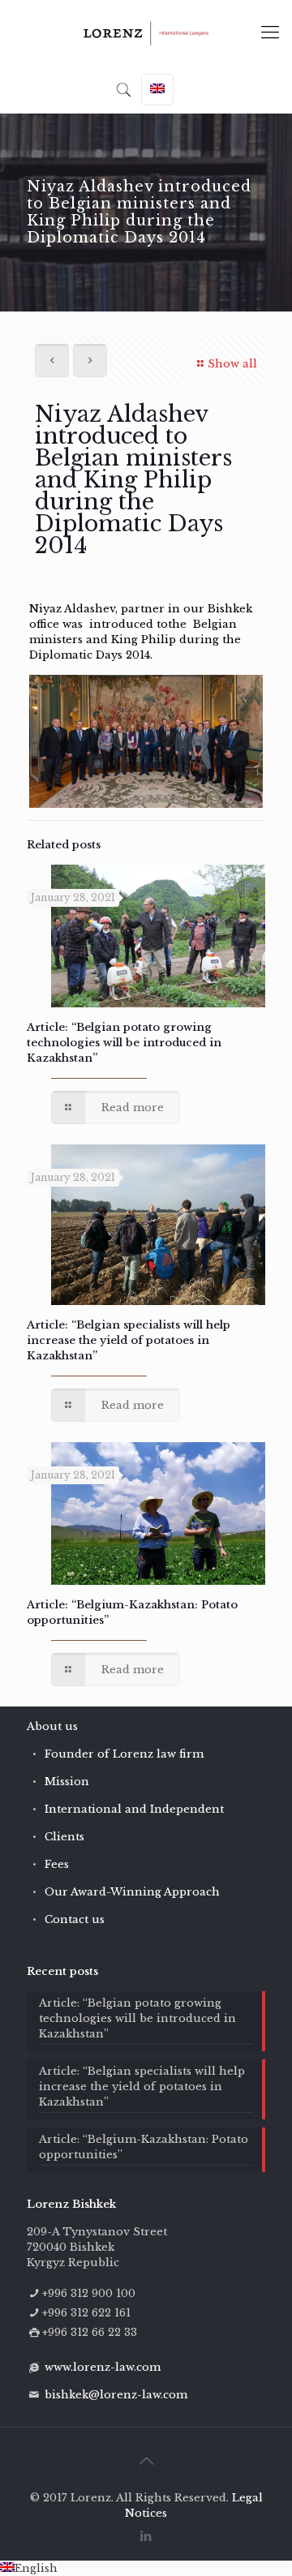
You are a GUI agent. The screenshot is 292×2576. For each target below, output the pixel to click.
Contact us (75, 1919)
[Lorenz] (146, 32)
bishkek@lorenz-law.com (116, 2395)
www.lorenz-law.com (103, 2367)
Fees (57, 1864)
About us (52, 1726)
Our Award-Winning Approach (132, 1892)
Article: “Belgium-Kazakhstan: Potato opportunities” (144, 2147)
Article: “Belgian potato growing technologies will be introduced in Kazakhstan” (124, 1043)
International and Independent (134, 1809)
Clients (64, 1837)
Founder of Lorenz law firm (124, 1754)
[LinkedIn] (146, 2536)
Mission (67, 1782)
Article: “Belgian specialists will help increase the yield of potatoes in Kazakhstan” (129, 1340)
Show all (232, 364)
